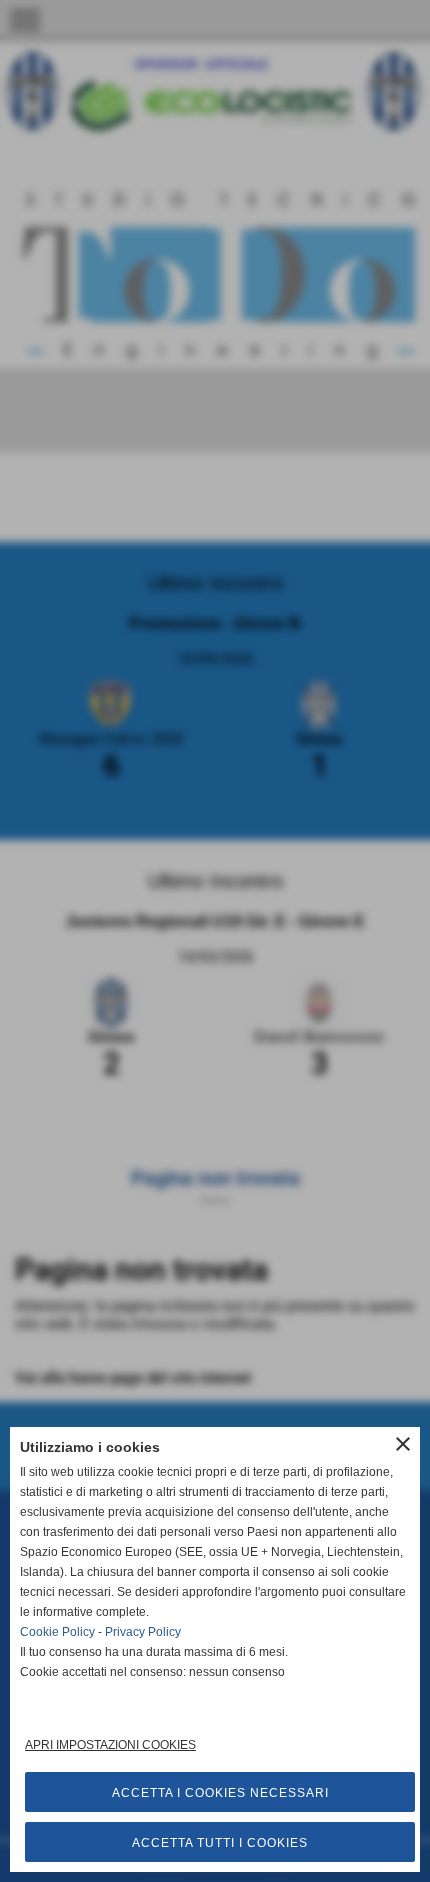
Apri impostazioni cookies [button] (110, 1745)
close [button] (403, 1444)
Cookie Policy (57, 1632)
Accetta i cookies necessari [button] (220, 1793)
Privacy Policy (143, 1632)
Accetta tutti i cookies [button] (220, 1843)
